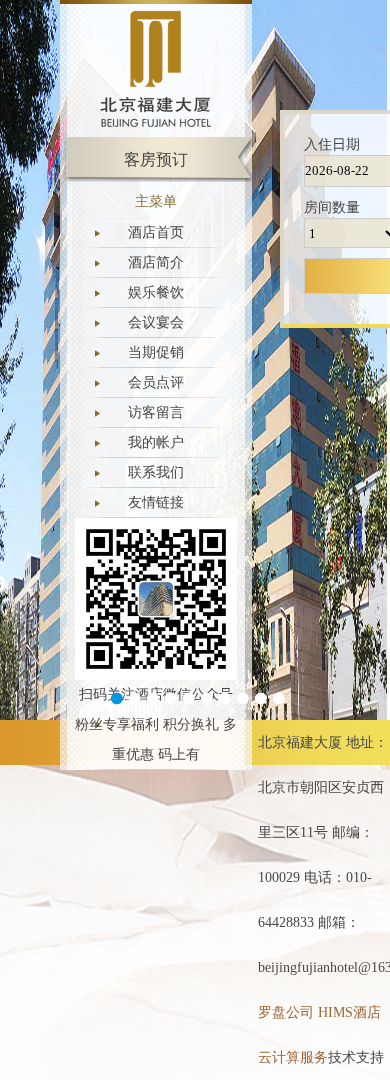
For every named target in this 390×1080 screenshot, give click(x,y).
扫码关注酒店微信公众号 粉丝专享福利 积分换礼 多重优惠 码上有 (156, 724)
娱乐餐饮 (156, 292)
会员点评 (156, 382)
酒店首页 (156, 232)
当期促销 (156, 352)
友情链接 (156, 502)
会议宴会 (156, 322)
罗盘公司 (286, 1012)
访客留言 (156, 412)
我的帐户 (156, 442)
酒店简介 (156, 262)
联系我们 (156, 472)
